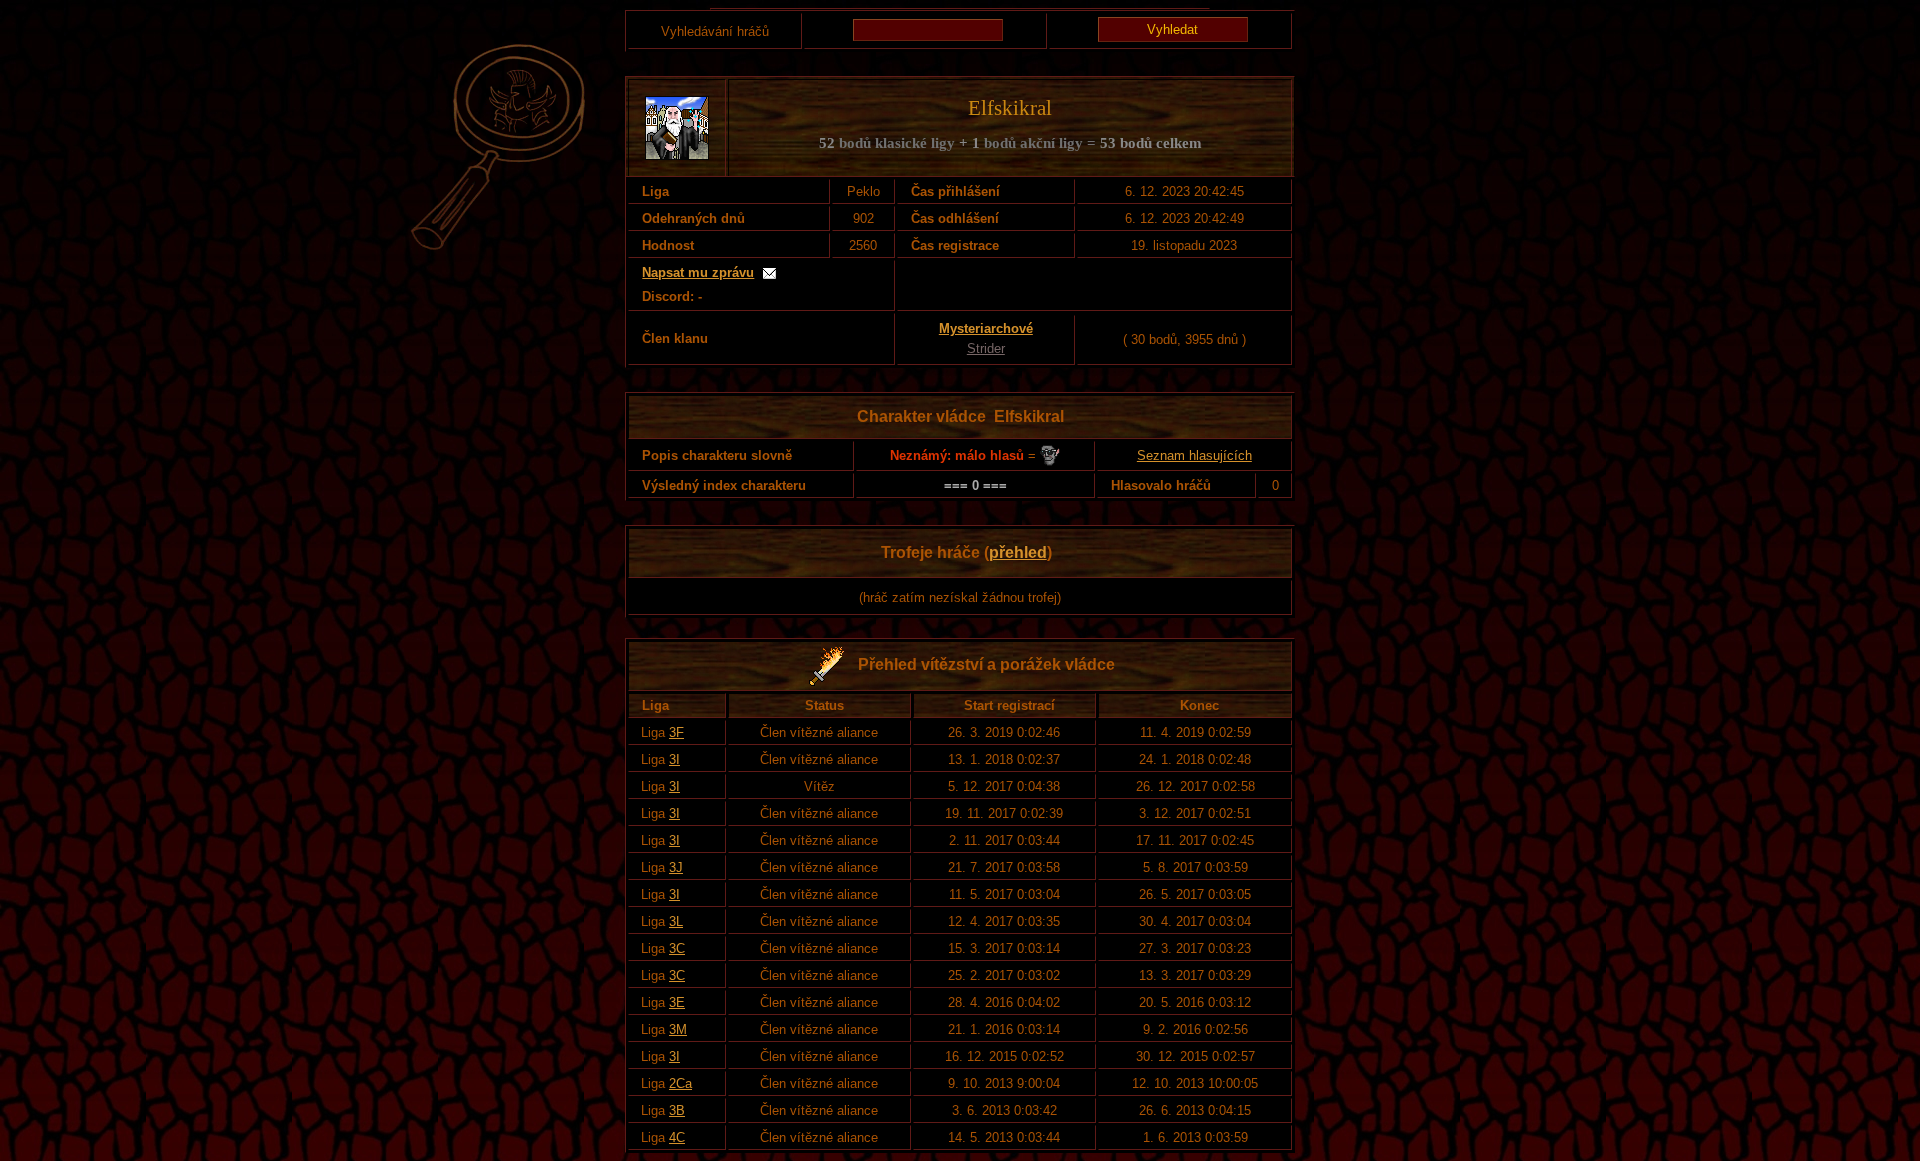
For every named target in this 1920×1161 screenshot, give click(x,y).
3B (677, 1110)
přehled (1018, 552)
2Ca (680, 1083)
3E (677, 1002)
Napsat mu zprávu (698, 272)
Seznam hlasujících (1194, 455)
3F (676, 732)
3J (676, 867)
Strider (986, 348)
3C (677, 948)
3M (678, 1029)
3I (674, 759)
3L (676, 921)
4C (677, 1137)
